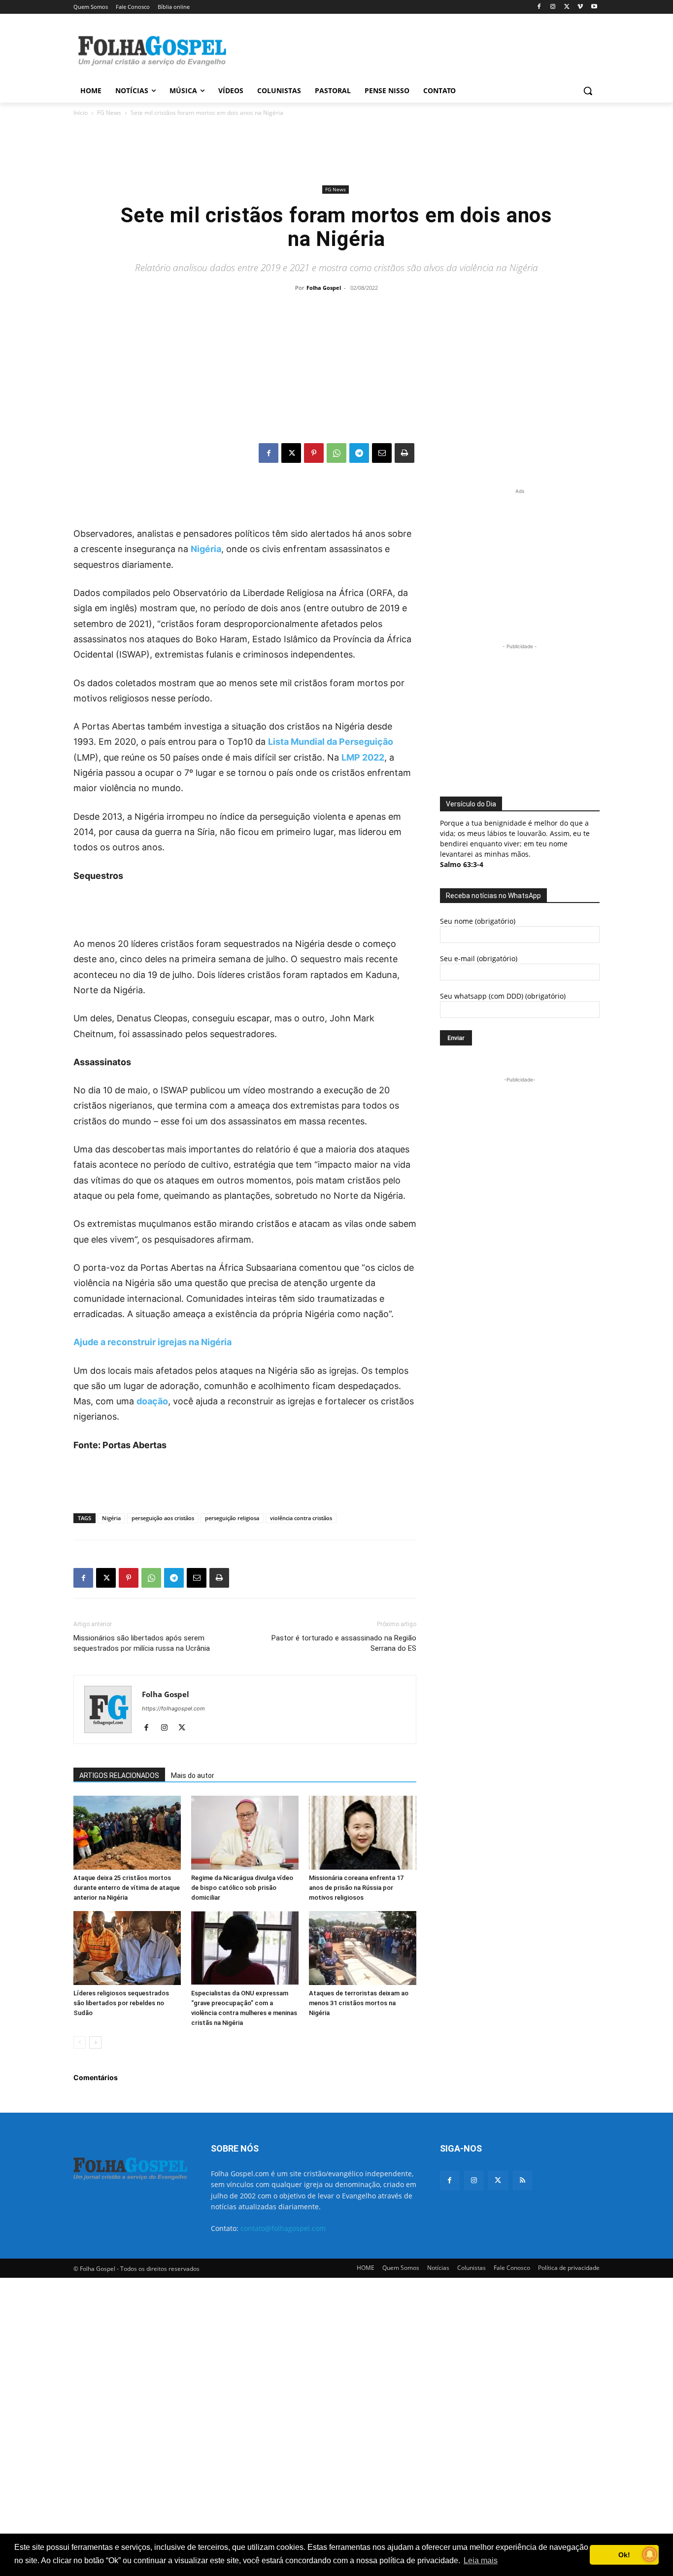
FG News (109, 113)
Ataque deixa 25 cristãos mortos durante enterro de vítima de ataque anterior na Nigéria (127, 1888)
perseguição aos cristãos (163, 1518)
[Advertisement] (410, 50)
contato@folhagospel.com (283, 2228)
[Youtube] (594, 7)
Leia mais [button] (481, 2560)
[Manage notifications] (650, 2554)
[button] (588, 91)
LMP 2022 (363, 757)
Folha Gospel (324, 288)
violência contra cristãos (301, 1518)
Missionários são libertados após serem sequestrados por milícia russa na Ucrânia (142, 1643)
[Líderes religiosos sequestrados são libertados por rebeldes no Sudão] (127, 1948)
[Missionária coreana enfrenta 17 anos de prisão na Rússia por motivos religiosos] (363, 1833)
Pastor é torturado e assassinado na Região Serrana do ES (344, 1643)
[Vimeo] (580, 7)
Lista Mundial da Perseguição (331, 742)
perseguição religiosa (232, 1518)
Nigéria (206, 549)
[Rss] (522, 2180)
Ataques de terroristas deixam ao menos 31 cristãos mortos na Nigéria (359, 2003)
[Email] (382, 453)
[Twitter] (498, 2180)
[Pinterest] (314, 453)
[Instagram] (553, 7)
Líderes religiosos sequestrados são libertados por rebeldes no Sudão (121, 2003)
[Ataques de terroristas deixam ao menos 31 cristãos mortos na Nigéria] (363, 1948)
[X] (567, 7)
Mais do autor (193, 1775)
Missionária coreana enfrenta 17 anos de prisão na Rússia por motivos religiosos (356, 1888)
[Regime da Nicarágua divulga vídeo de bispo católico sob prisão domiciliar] (245, 1833)
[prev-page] (80, 2042)
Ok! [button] (624, 2555)
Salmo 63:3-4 (462, 864)
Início (81, 113)
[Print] (404, 453)
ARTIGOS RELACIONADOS (119, 1775)
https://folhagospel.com (173, 1708)
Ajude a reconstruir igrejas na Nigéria (152, 1342)
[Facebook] (539, 7)
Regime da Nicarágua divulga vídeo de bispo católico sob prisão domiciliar (242, 1888)
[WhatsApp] (336, 453)
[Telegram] (359, 453)
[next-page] (95, 2042)
